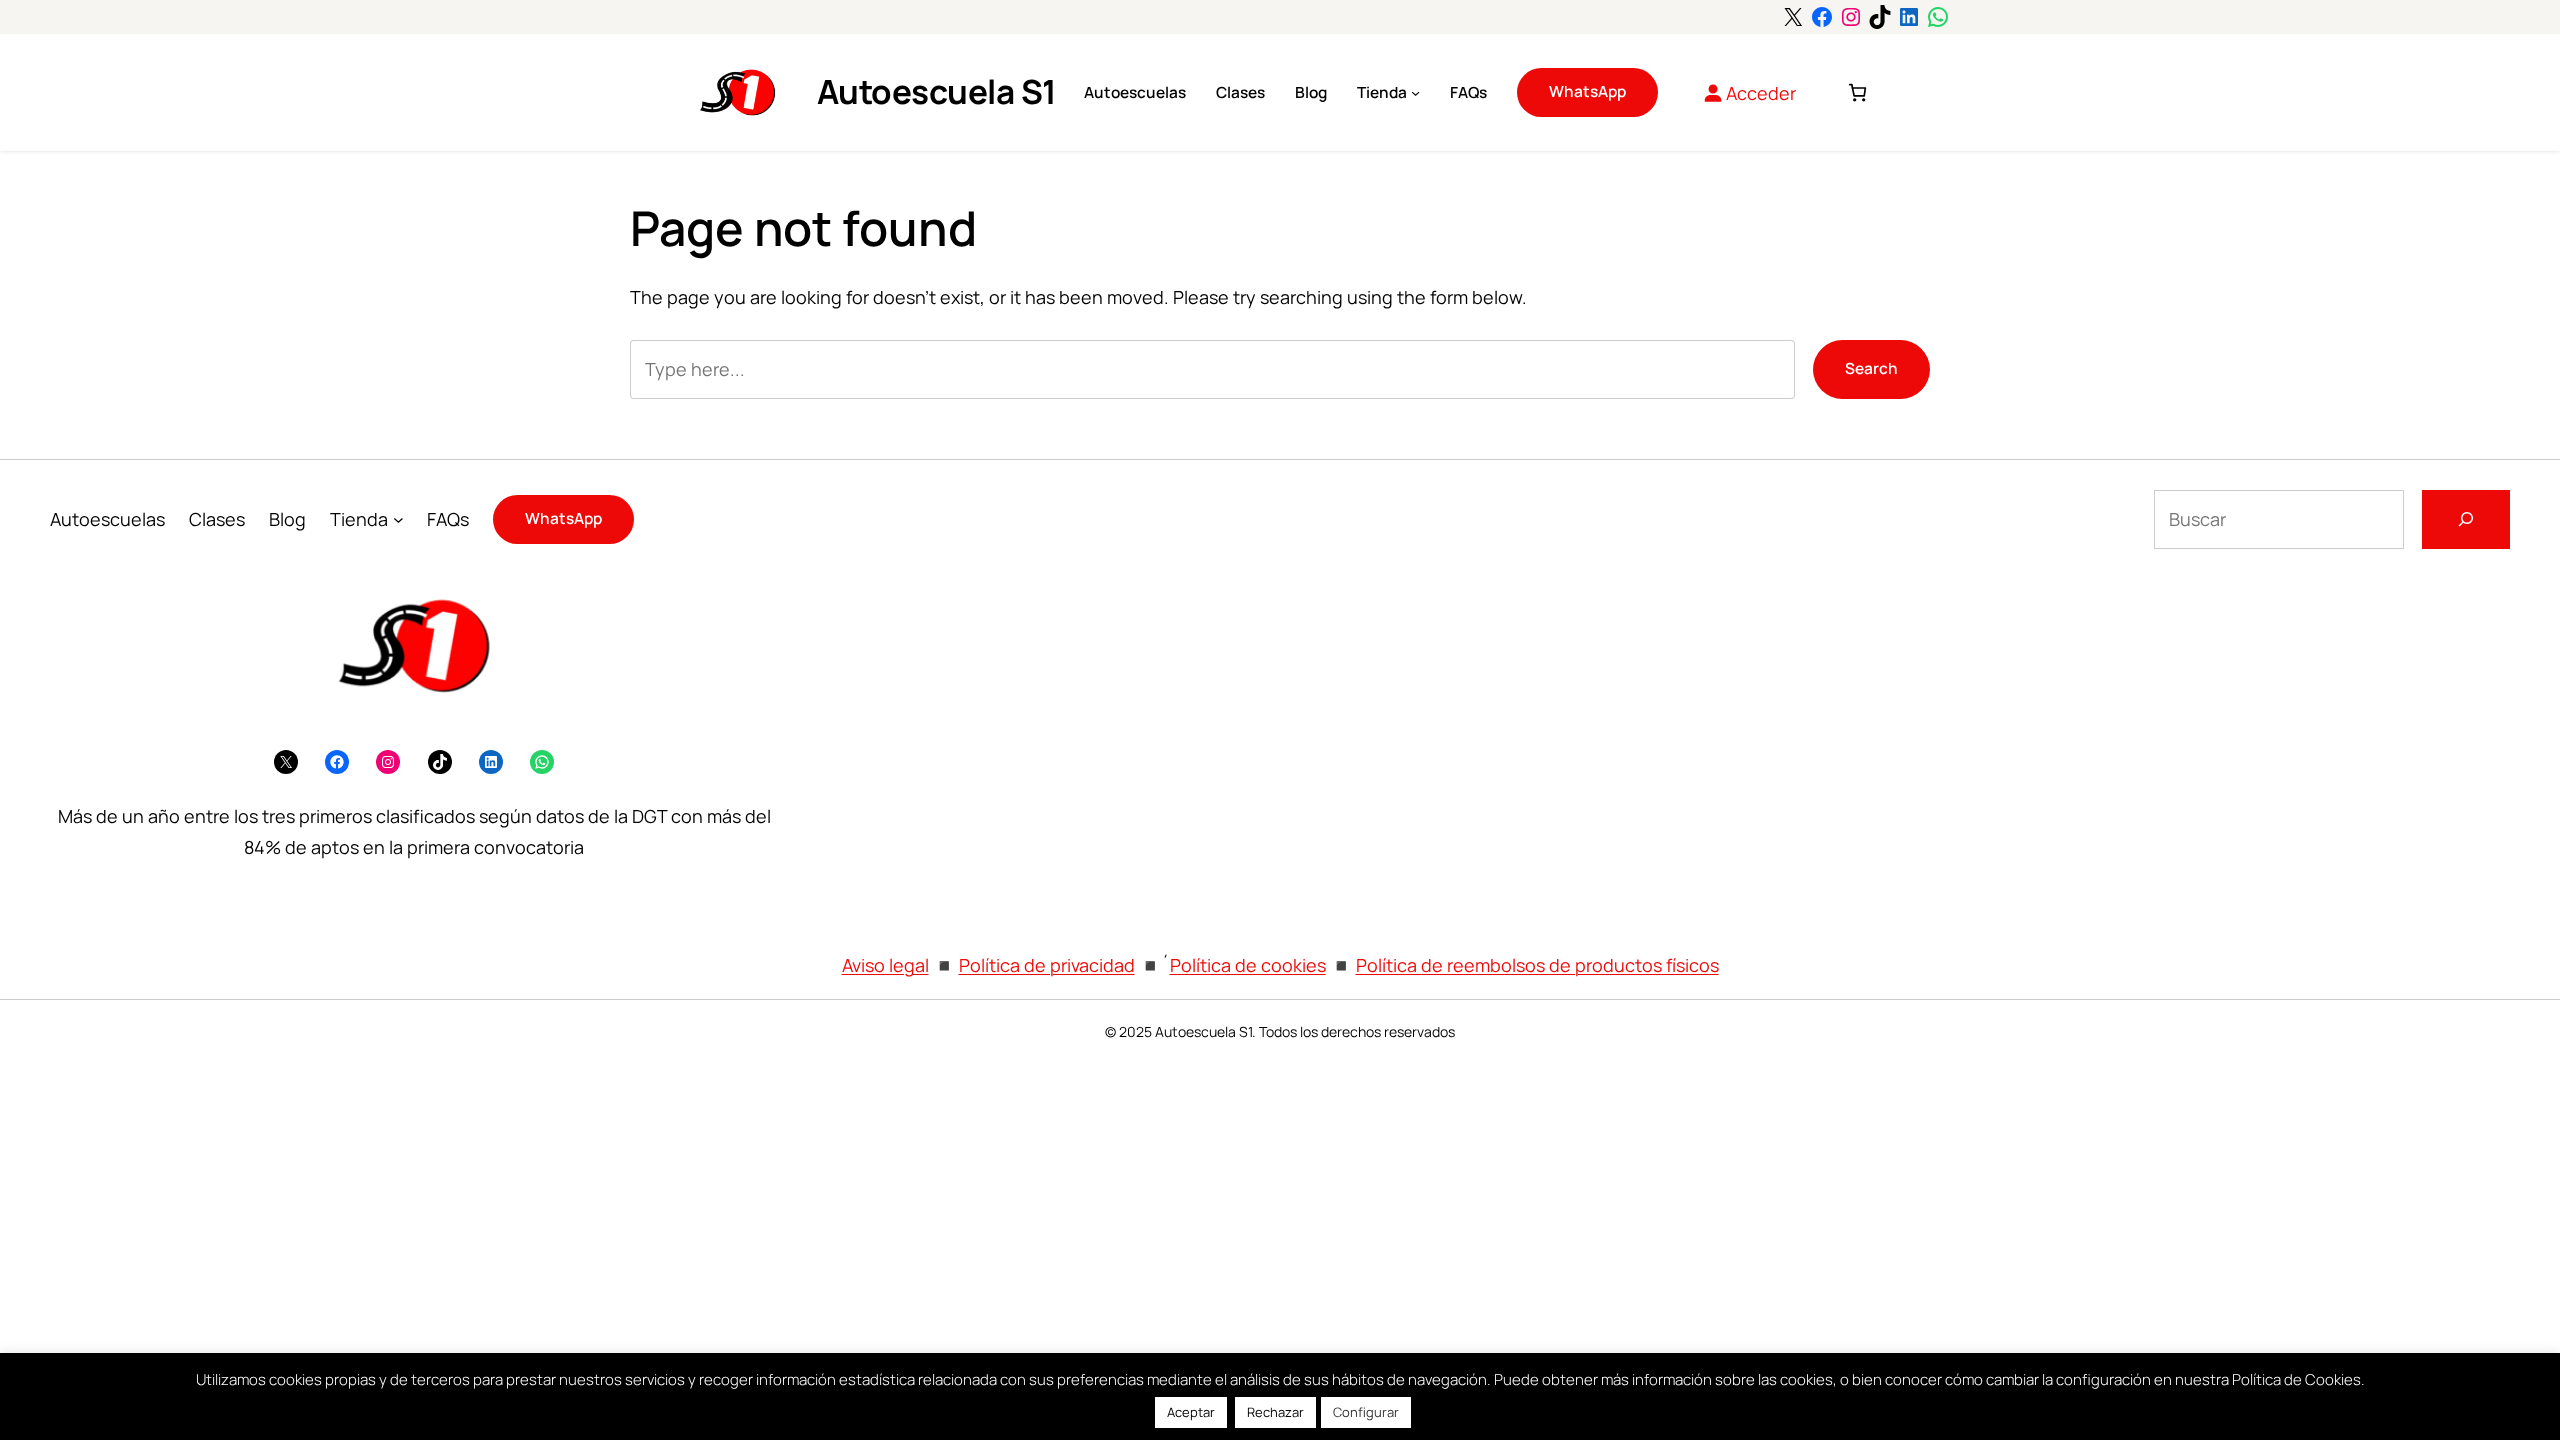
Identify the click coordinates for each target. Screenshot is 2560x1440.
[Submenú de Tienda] (1415, 92)
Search (1871, 368)
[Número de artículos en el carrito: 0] (1857, 92)
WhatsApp (1587, 91)
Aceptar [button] (1191, 1412)
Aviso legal (885, 965)
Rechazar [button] (1275, 1412)
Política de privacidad (1047, 965)
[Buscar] (2466, 519)
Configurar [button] (1366, 1412)
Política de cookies (1248, 965)
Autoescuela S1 (937, 91)
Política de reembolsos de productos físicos (1537, 965)
